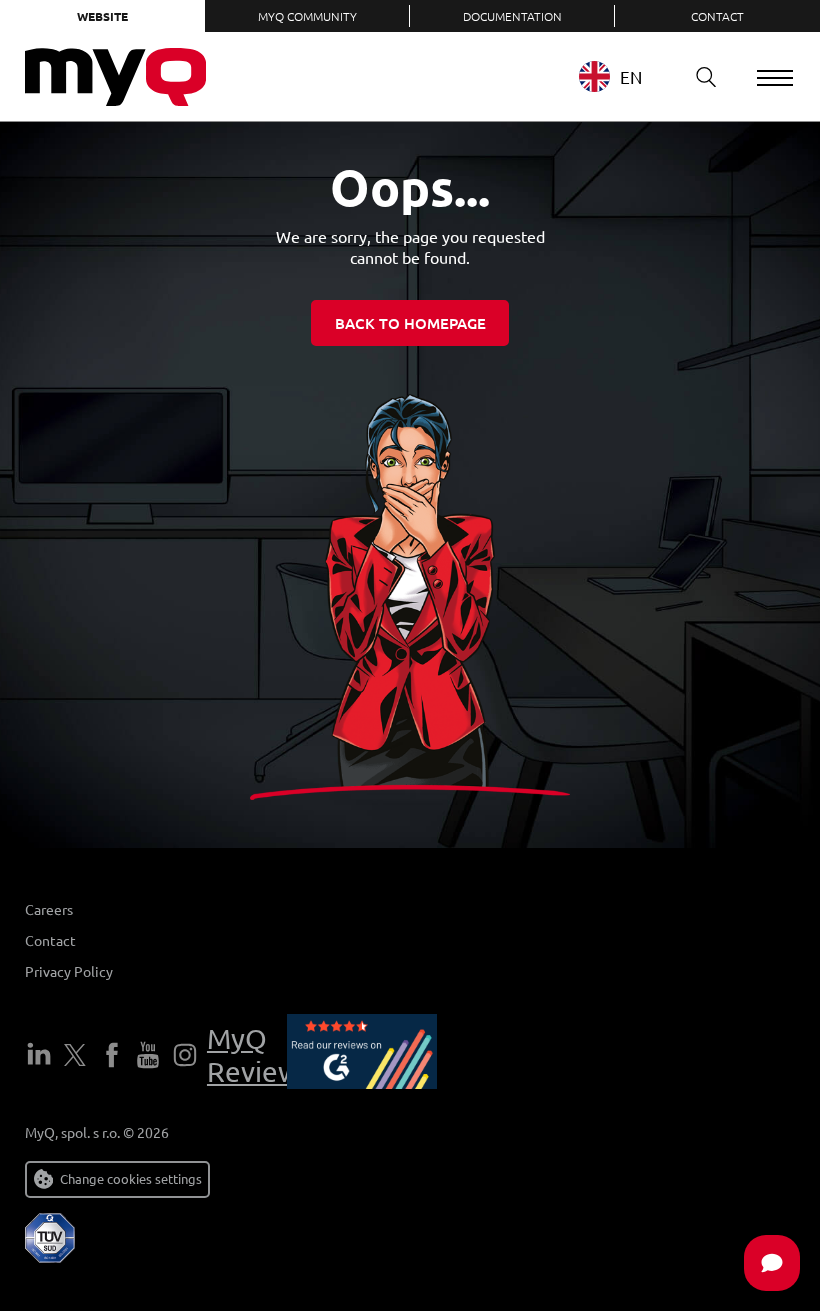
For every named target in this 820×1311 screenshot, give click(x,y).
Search (706, 77)
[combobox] (625, 76)
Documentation (512, 16)
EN (631, 76)
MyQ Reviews (259, 1055)
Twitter (75, 1055)
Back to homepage (410, 323)
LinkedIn (39, 1055)
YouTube (148, 1055)
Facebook (112, 1055)
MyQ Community (307, 16)
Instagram (185, 1055)
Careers (49, 909)
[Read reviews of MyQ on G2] (362, 1055)
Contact (717, 16)
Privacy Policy (69, 971)
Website (102, 16)
